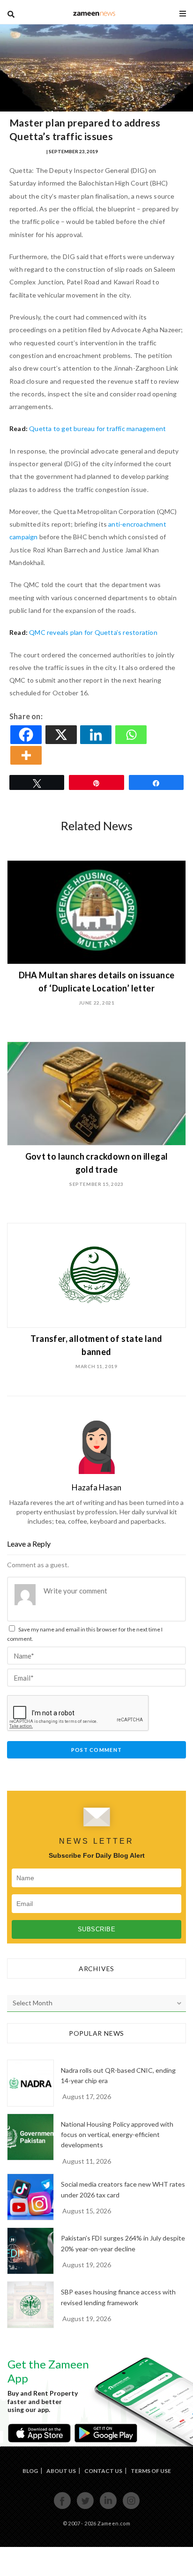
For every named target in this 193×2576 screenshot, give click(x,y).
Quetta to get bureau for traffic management (97, 428)
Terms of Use (151, 2471)
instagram (131, 2508)
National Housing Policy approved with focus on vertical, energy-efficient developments (117, 2135)
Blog (30, 2471)
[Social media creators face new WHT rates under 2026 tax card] (30, 2197)
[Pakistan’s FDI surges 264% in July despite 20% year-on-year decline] (30, 2251)
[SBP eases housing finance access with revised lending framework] (30, 2305)
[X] (62, 735)
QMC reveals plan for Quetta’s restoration (93, 632)
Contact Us (103, 2471)
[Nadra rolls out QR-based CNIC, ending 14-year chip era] (30, 2083)
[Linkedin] (97, 735)
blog (94, 13)
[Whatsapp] (132, 735)
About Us (61, 2471)
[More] (27, 755)
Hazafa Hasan (27, 151)
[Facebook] (27, 735)
